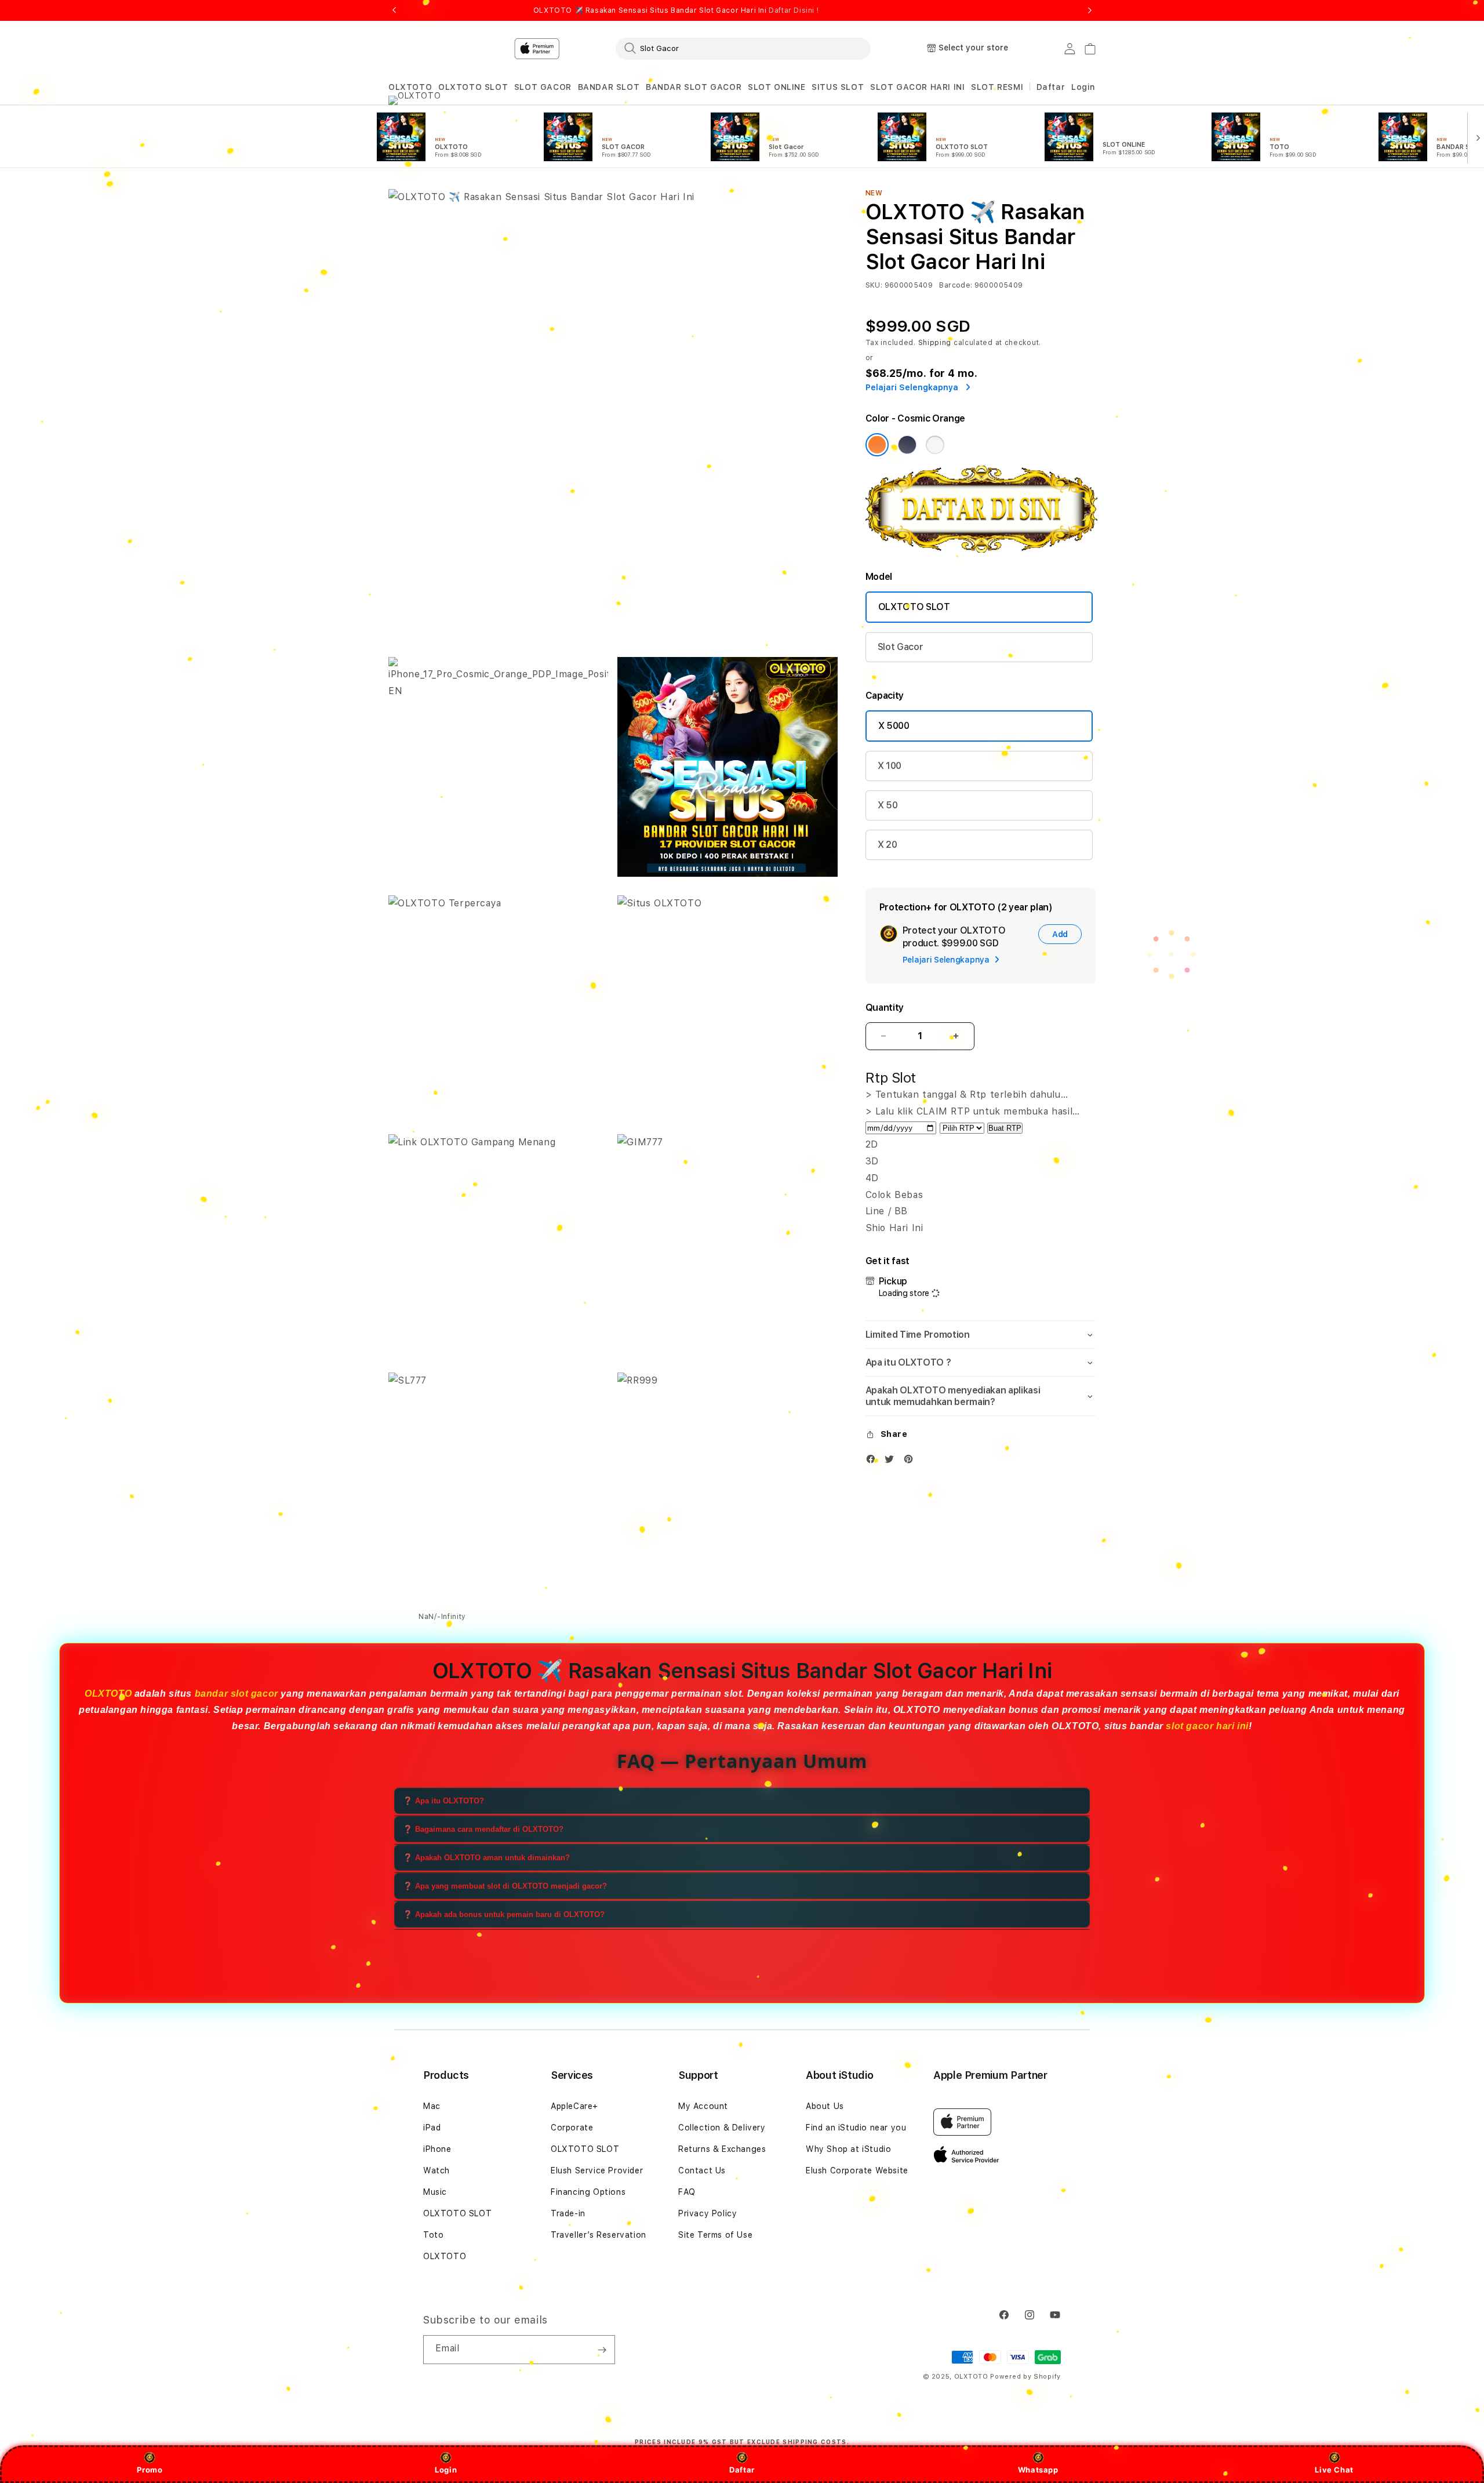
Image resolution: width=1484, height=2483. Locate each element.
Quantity (885, 1008)
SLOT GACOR (543, 87)
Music (435, 2192)
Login (446, 2470)
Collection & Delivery (722, 2128)
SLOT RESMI (997, 87)
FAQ (687, 2192)
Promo (150, 2470)
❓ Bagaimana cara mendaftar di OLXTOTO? (483, 1829)
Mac (432, 2106)
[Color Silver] (935, 445)
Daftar (742, 2470)
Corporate (572, 2128)
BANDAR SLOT (609, 87)
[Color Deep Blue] (907, 445)
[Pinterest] (911, 1462)
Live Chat (1334, 2470)
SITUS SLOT (838, 87)
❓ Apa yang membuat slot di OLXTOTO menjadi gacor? (505, 1885)
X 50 (888, 805)
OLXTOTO (410, 87)
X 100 (890, 766)
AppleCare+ (574, 2106)
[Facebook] (874, 1462)
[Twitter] (892, 1462)
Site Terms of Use (715, 2235)
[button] (410, 87)
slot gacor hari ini (1207, 1726)
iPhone (437, 2149)
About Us (825, 2106)
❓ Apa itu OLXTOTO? (443, 1800)
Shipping (935, 343)
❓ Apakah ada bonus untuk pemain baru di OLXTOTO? (504, 1914)
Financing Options (588, 2192)
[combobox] (743, 48)
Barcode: (956, 285)
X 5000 (894, 726)
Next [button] (1090, 10)
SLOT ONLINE (777, 87)
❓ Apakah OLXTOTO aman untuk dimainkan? (486, 1857)
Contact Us (702, 2170)
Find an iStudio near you (856, 2128)
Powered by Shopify (1025, 2377)
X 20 (888, 845)
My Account (703, 2106)
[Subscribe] (602, 2350)
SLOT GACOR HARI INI (917, 87)
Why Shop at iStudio (848, 2149)
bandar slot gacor (237, 1694)
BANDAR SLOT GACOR (694, 87)
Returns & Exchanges (722, 2149)
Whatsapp (1038, 2470)
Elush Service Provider (597, 2170)
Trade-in (568, 2213)
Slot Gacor (901, 647)
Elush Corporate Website (857, 2170)
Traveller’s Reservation (599, 2235)
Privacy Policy (708, 2213)
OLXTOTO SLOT (473, 87)
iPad (432, 2128)
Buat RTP (1005, 1128)
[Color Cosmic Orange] (877, 445)
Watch (437, 2170)
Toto (433, 2235)
